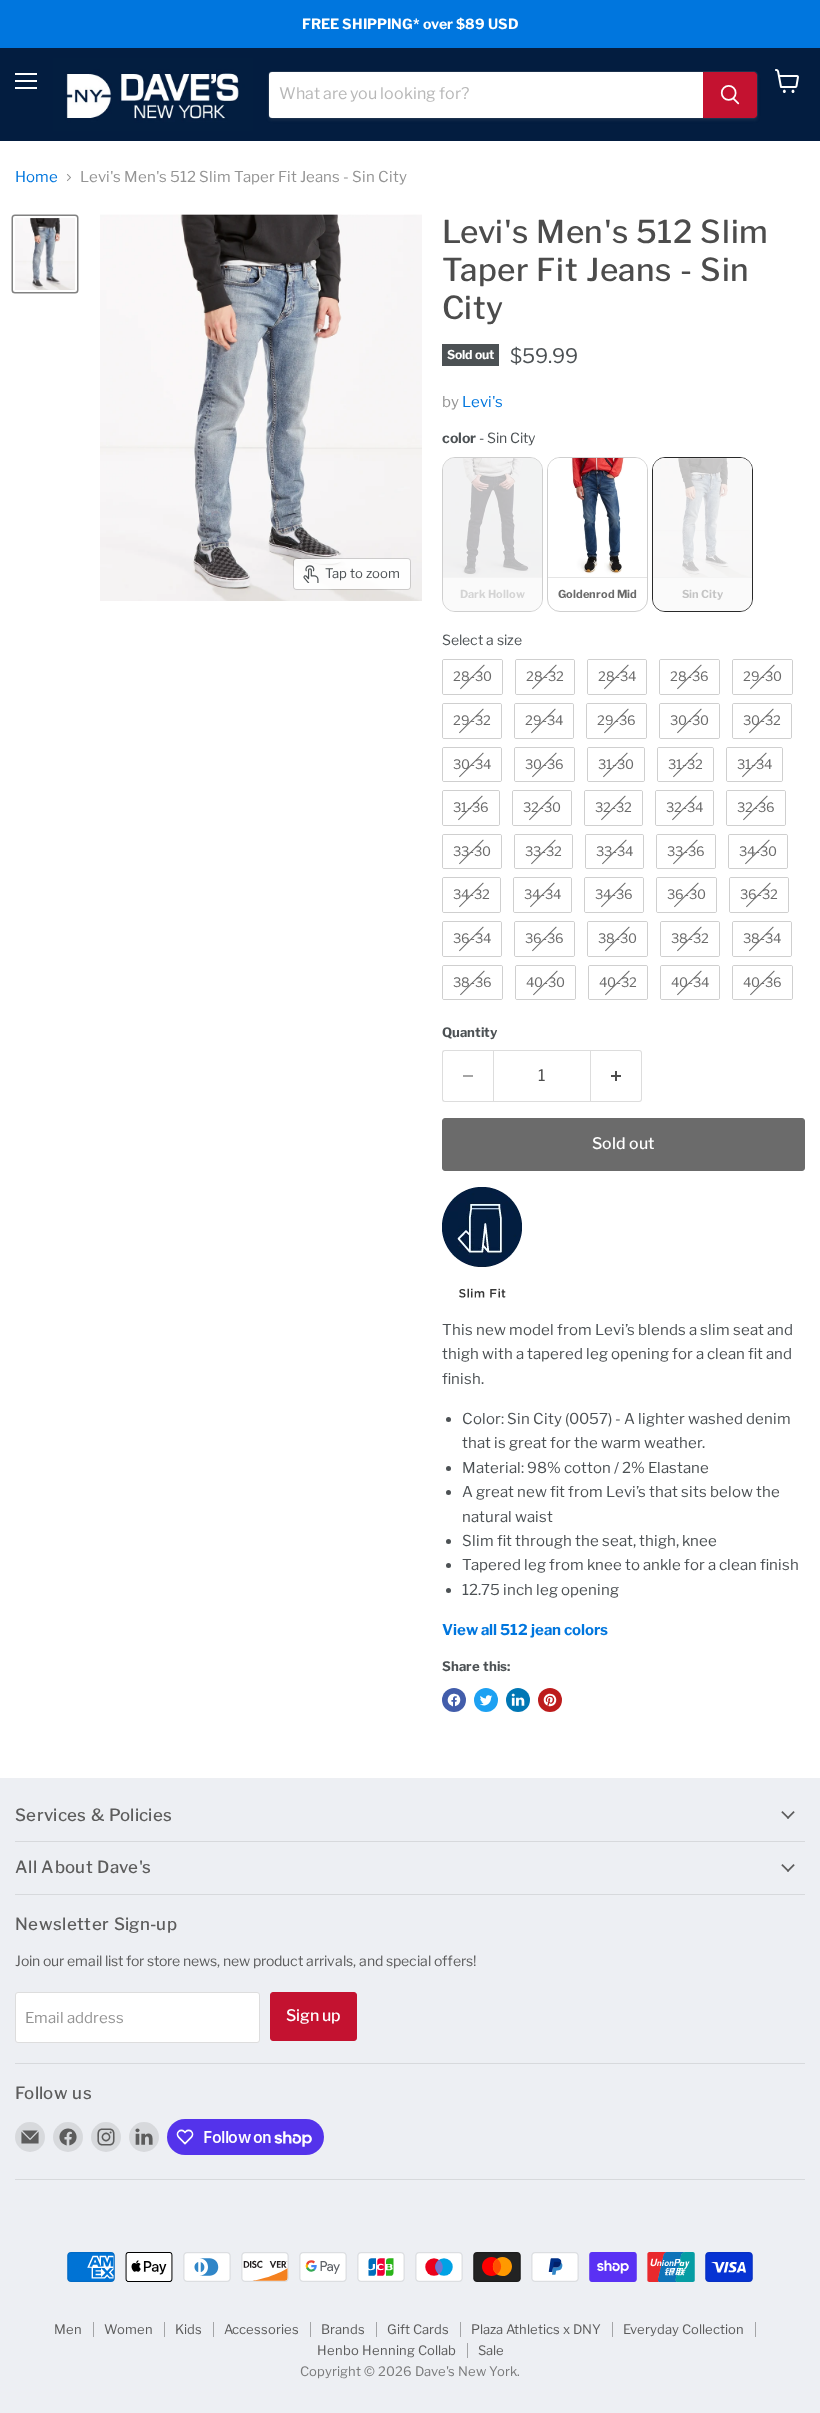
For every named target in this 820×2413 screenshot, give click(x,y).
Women (128, 2329)
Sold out (623, 1143)
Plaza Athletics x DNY (536, 2329)
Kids (188, 2329)
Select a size (482, 639)
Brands (343, 2329)
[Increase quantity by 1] (616, 1076)
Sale (491, 2350)
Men (68, 2329)
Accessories (261, 2329)
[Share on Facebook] (454, 1700)
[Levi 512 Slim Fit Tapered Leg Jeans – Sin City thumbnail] (45, 253)
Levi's (482, 402)
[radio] (492, 534)
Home (36, 177)
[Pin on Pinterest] (550, 1700)
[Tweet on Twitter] (486, 1700)
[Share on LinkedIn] (518, 1700)
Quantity (469, 1032)
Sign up (313, 2015)
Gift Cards (418, 2329)
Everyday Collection (683, 2329)
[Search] (730, 95)
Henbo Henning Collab (386, 2350)
